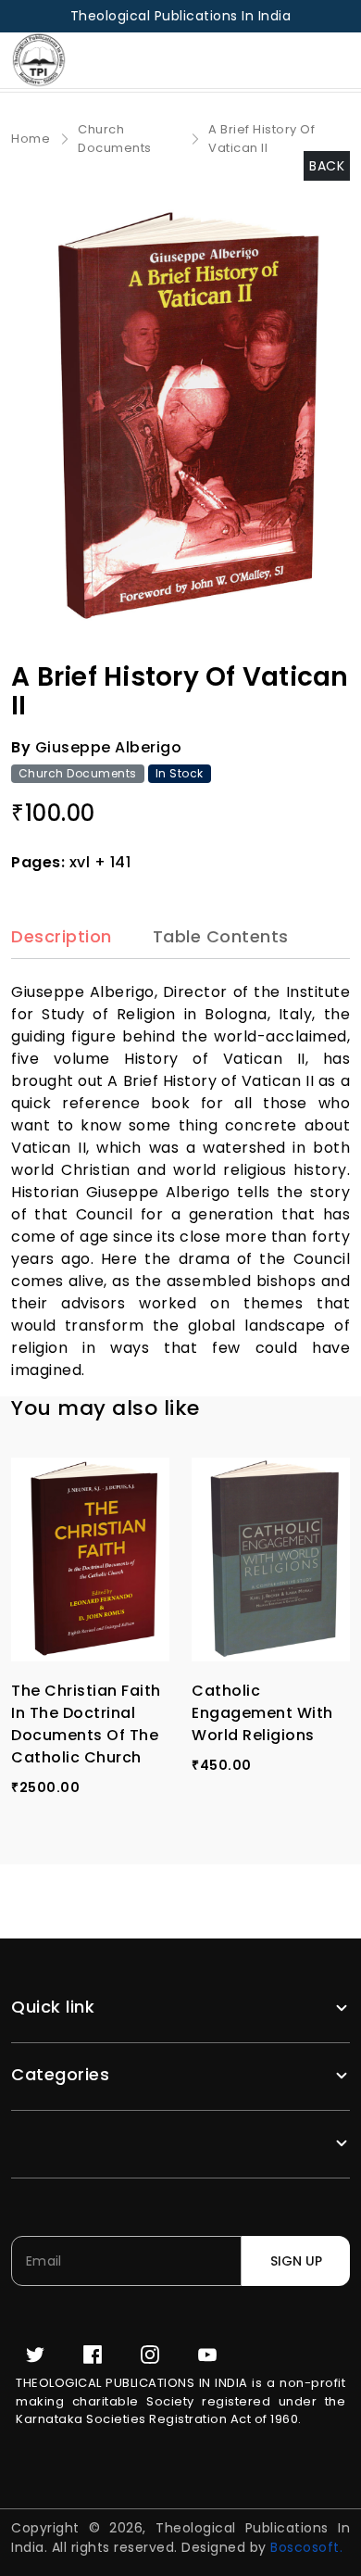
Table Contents (221, 937)
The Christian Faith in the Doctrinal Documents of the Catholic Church (86, 1724)
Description (62, 937)
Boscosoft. (306, 2547)
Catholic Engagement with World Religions (262, 1713)
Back (327, 166)
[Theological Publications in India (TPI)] (45, 60)
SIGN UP (296, 2261)
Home (31, 139)
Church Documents (115, 139)
